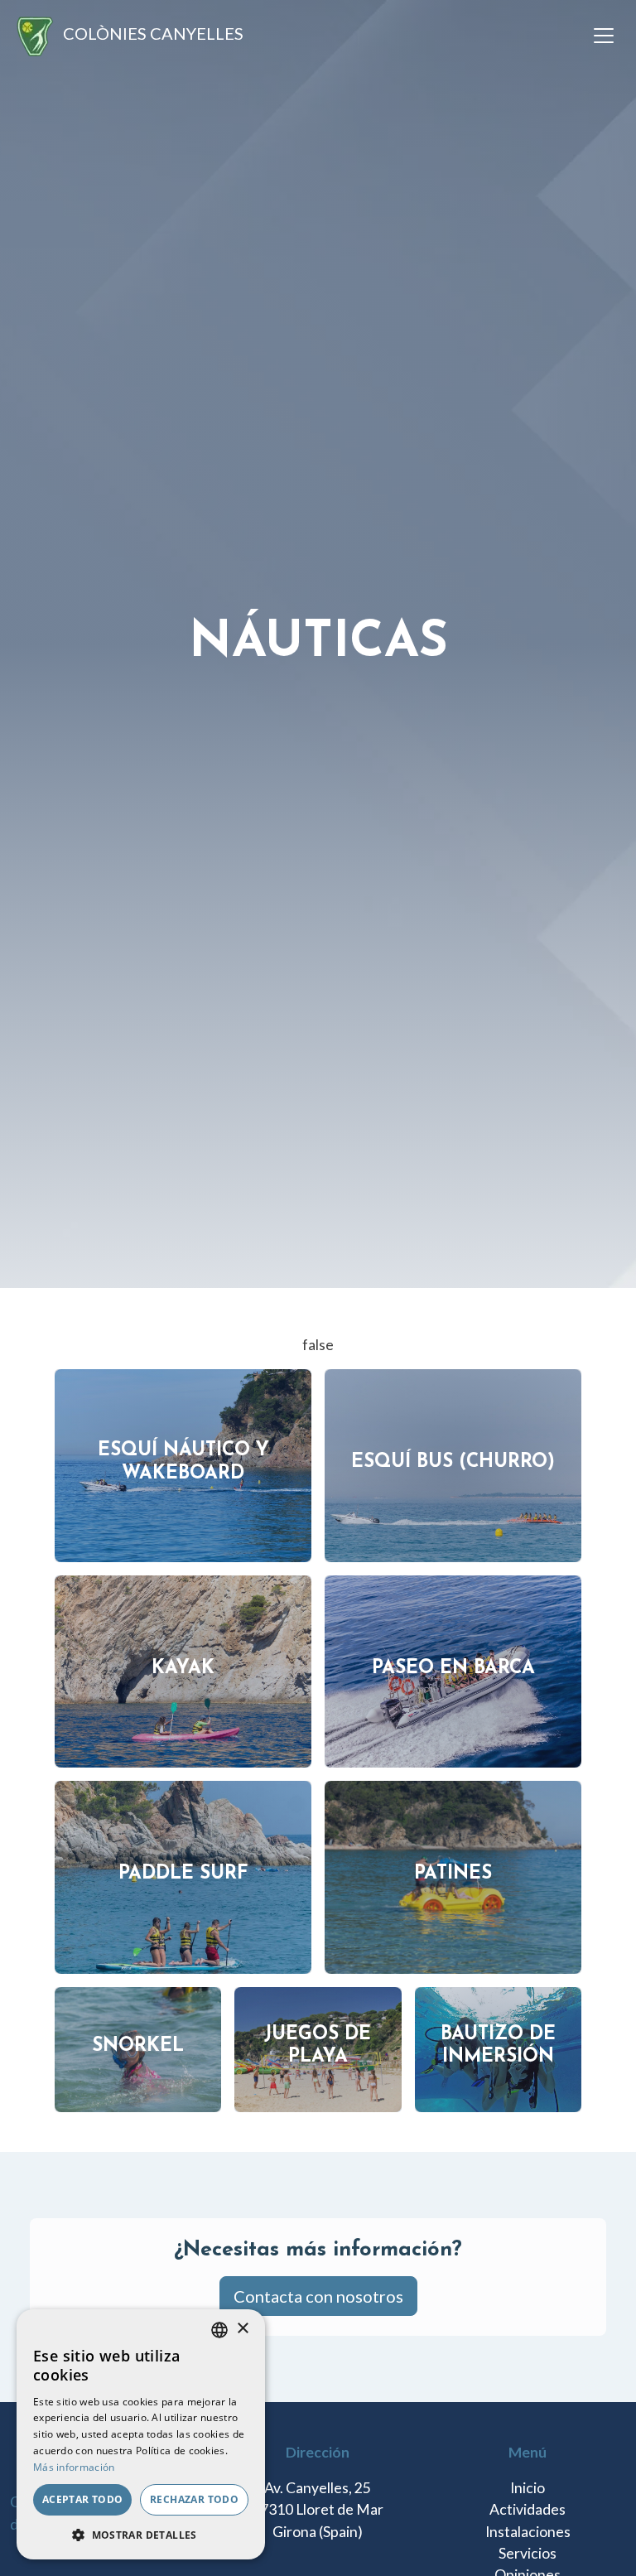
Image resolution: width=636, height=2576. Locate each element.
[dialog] (141, 2434)
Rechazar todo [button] (194, 2499)
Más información (74, 2467)
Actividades (528, 2509)
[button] (141, 2535)
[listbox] (219, 2330)
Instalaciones (528, 2532)
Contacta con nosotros (318, 2296)
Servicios (528, 2553)
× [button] (242, 2329)
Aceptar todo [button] (83, 2499)
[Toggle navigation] (604, 36)
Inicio (528, 2488)
